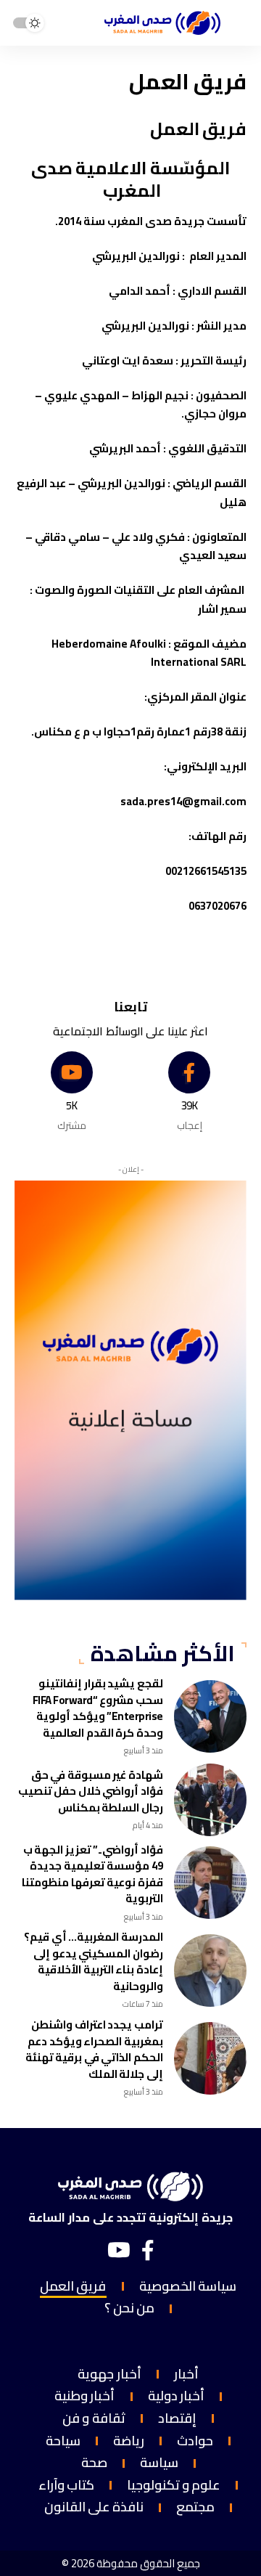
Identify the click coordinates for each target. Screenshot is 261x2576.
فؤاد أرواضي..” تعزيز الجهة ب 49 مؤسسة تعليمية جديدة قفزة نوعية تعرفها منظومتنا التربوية (92, 1874)
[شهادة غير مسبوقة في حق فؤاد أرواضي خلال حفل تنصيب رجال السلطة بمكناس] (210, 1800)
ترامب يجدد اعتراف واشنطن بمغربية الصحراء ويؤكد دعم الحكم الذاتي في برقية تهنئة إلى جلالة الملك (94, 2049)
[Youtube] (72, 1092)
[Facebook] (190, 1092)
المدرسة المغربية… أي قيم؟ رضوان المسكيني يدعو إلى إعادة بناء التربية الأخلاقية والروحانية (94, 1961)
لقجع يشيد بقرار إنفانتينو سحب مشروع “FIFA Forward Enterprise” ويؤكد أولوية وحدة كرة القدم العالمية (98, 1708)
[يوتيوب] (119, 2251)
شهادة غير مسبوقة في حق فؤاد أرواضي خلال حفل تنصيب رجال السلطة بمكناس (91, 1791)
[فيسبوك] (148, 2251)
